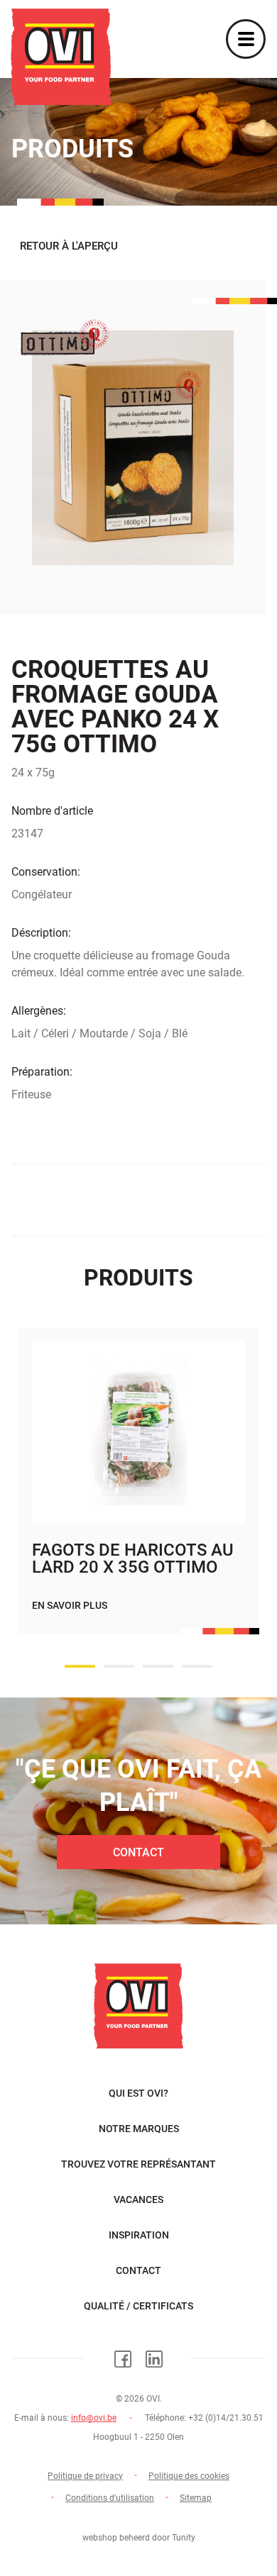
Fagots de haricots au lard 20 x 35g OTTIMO (133, 1559)
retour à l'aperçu (69, 246)
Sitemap (196, 2498)
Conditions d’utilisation (110, 2498)
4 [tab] (197, 1666)
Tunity (184, 2538)
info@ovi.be (94, 2418)
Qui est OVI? (138, 2093)
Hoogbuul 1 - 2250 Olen (138, 2437)
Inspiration (139, 2235)
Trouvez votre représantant (138, 2164)
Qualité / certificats (138, 2306)
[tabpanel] (138, 1495)
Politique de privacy (85, 2476)
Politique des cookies (189, 2476)
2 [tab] (119, 1666)
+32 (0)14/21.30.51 (226, 2418)
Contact (138, 1852)
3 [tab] (158, 1666)
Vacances (138, 2199)
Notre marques (139, 2129)
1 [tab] (80, 1666)
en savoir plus (70, 1605)
